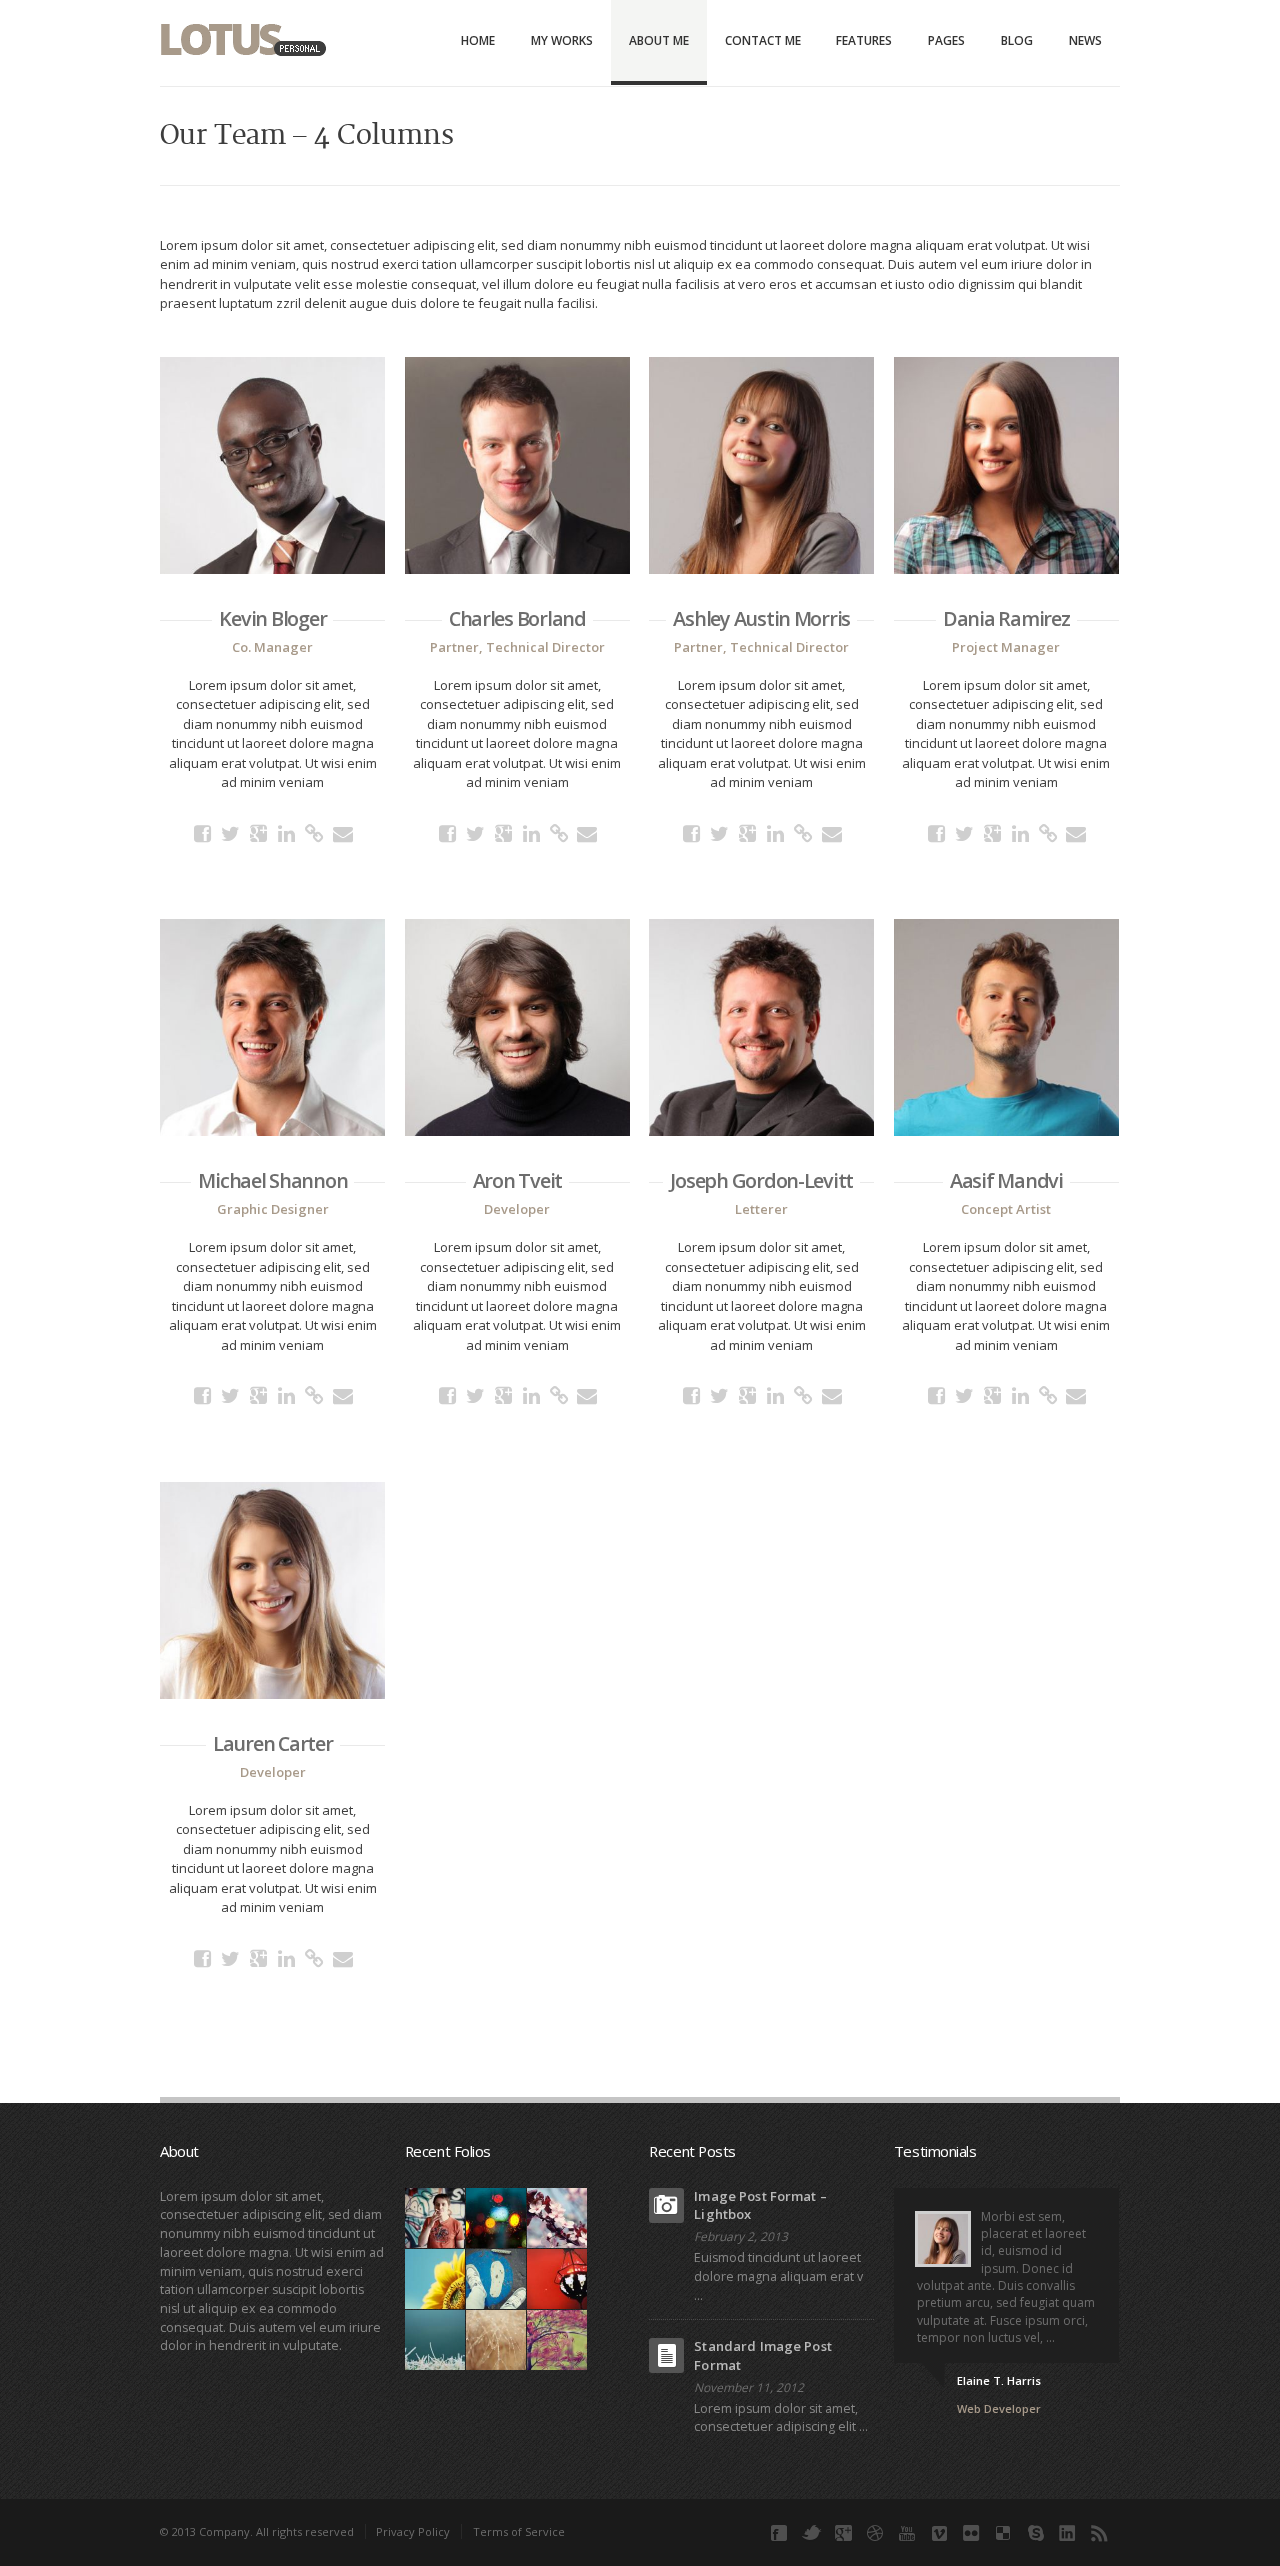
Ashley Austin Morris (761, 618)
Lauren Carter (273, 1743)
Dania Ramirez (1006, 618)
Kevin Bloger (272, 618)
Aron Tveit (517, 1180)
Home (478, 40)
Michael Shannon (272, 1180)
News (1085, 40)
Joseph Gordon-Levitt (761, 1180)
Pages (946, 40)
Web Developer (999, 2408)
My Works (562, 40)
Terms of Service (519, 2531)
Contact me (763, 40)
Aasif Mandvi (1006, 1180)
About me (659, 40)
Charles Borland (517, 618)
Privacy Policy (413, 2531)
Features (864, 40)
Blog (1017, 40)
